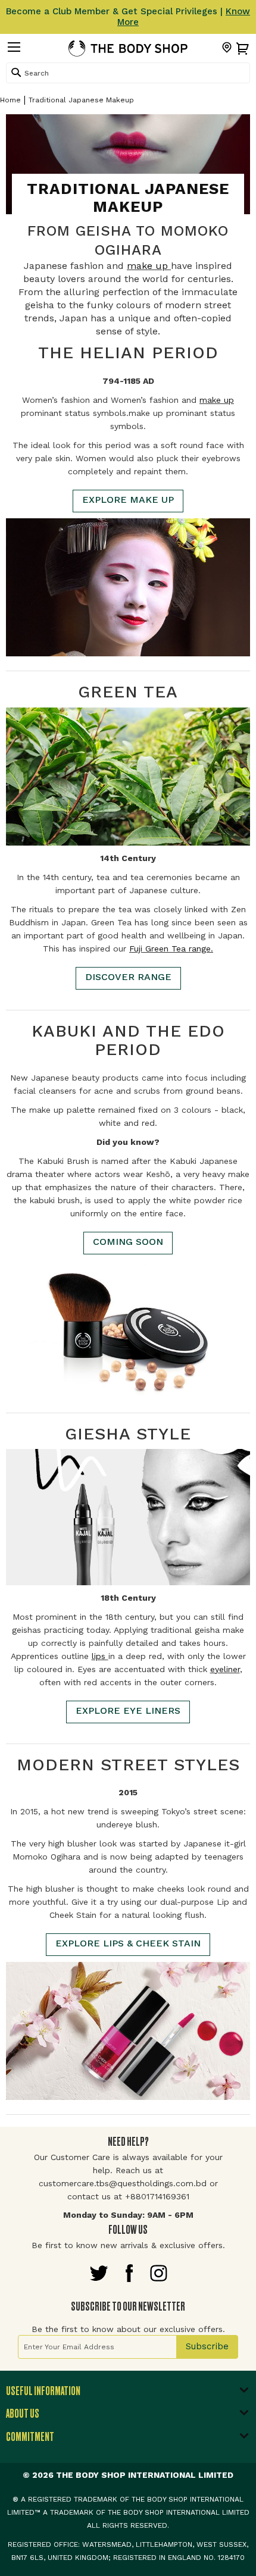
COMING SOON (128, 1242)
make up (149, 266)
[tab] (128, 2394)
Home (10, 100)
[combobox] (128, 73)
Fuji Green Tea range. (171, 949)
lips (100, 1656)
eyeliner (225, 1669)
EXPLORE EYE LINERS (128, 1710)
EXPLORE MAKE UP (128, 500)
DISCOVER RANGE (128, 977)
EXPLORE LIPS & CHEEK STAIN (128, 1943)
